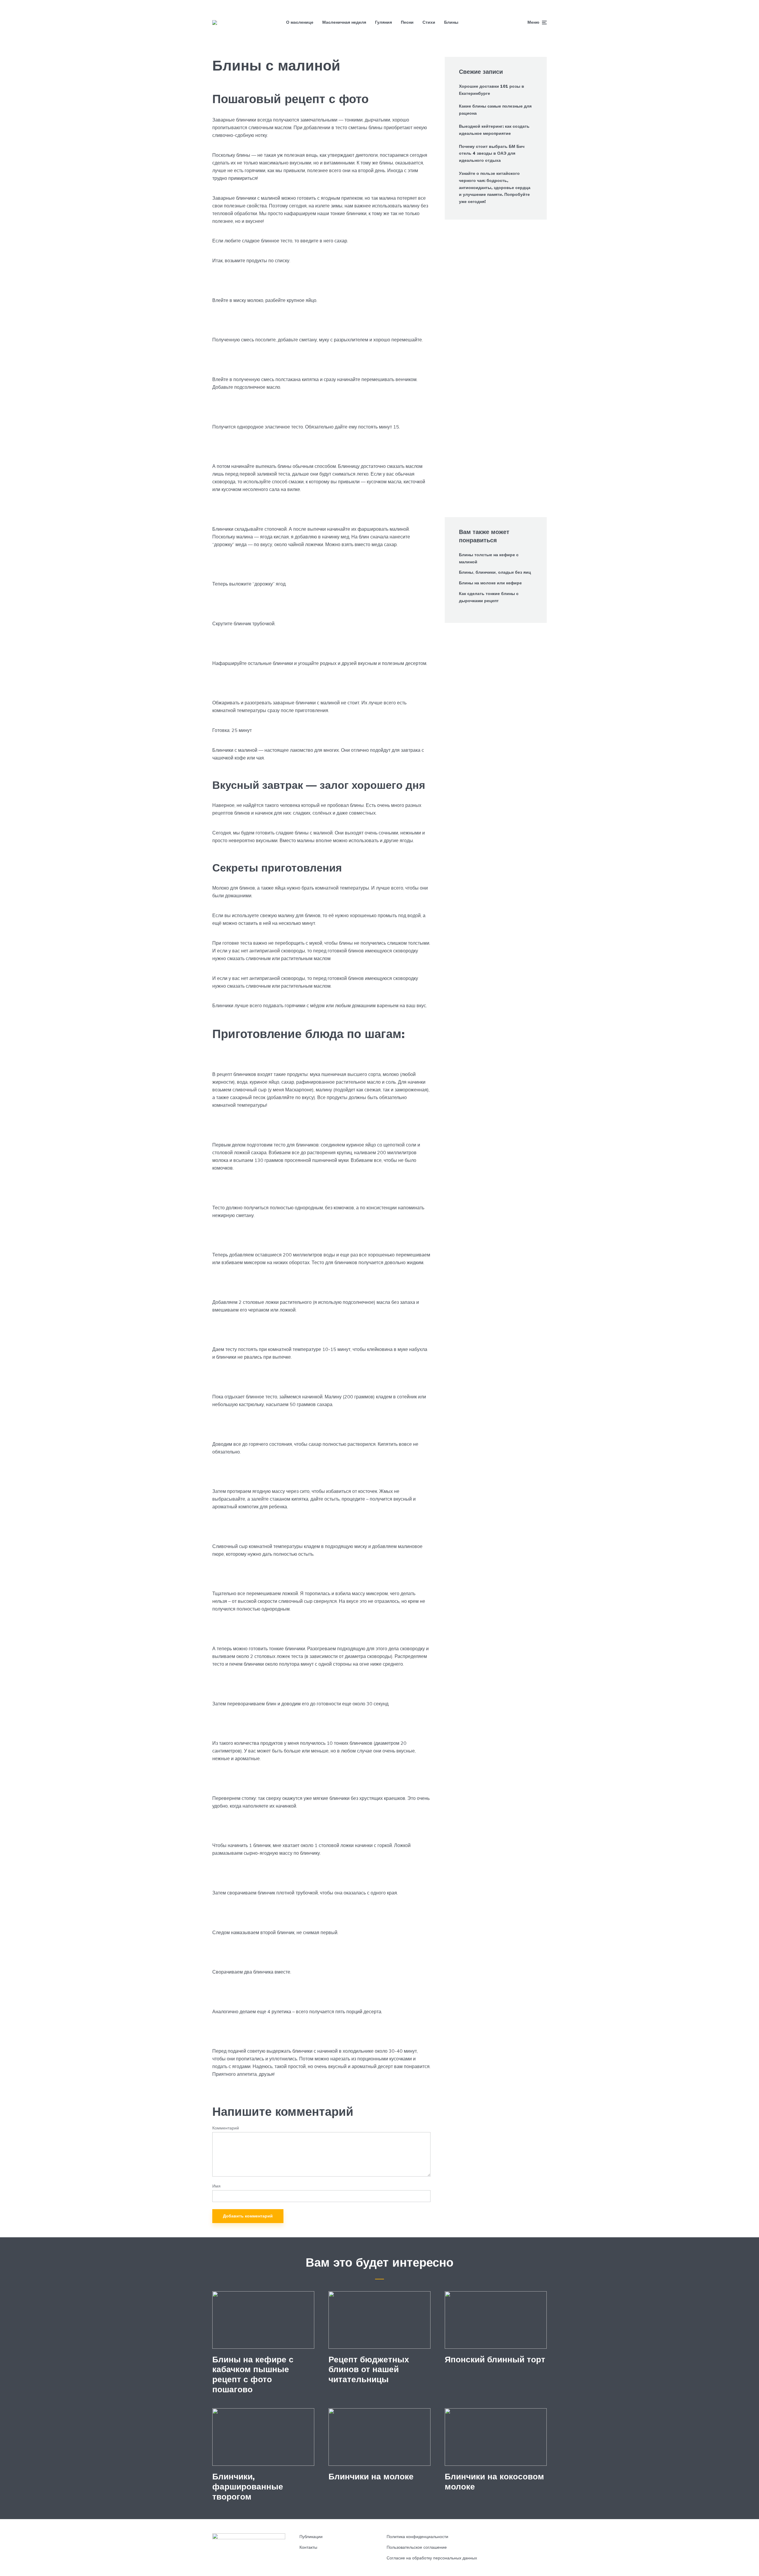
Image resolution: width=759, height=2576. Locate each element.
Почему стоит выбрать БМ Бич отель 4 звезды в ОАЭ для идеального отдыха (492, 153)
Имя (216, 2186)
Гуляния (384, 22)
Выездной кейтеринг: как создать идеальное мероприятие (494, 130)
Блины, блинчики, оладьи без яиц (495, 572)
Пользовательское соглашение (417, 2547)
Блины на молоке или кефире (490, 583)
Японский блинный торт (495, 2359)
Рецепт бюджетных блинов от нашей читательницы (369, 2369)
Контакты (308, 2547)
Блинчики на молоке (371, 2476)
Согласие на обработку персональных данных (432, 2558)
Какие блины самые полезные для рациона (495, 110)
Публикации (311, 2537)
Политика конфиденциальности (417, 2537)
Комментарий (226, 2128)
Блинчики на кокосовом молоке (494, 2481)
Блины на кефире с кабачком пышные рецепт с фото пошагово (253, 2374)
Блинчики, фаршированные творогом (248, 2486)
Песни (407, 22)
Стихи (429, 22)
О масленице (300, 22)
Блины (451, 22)
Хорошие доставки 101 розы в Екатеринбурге (492, 90)
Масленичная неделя (344, 22)
